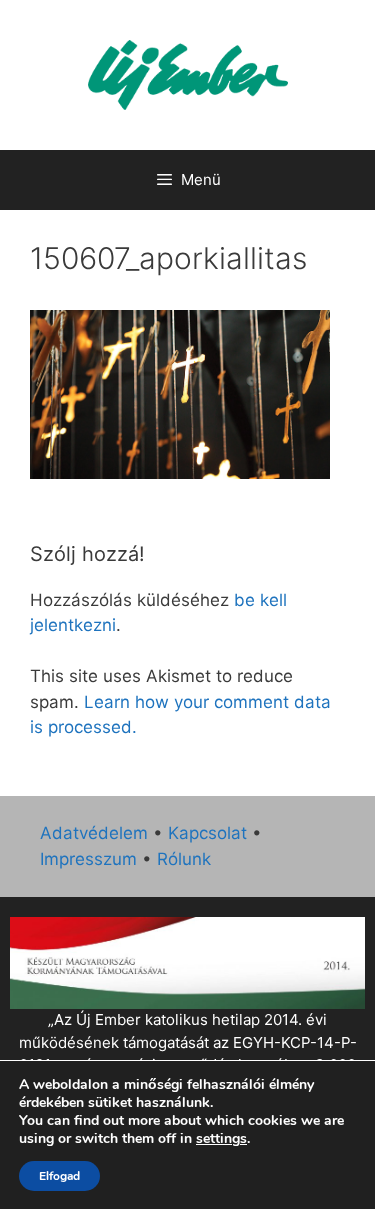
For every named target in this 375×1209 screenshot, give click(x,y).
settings (221, 1139)
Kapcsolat (207, 833)
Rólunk (184, 859)
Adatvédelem (94, 833)
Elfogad (59, 1176)
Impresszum (88, 859)
